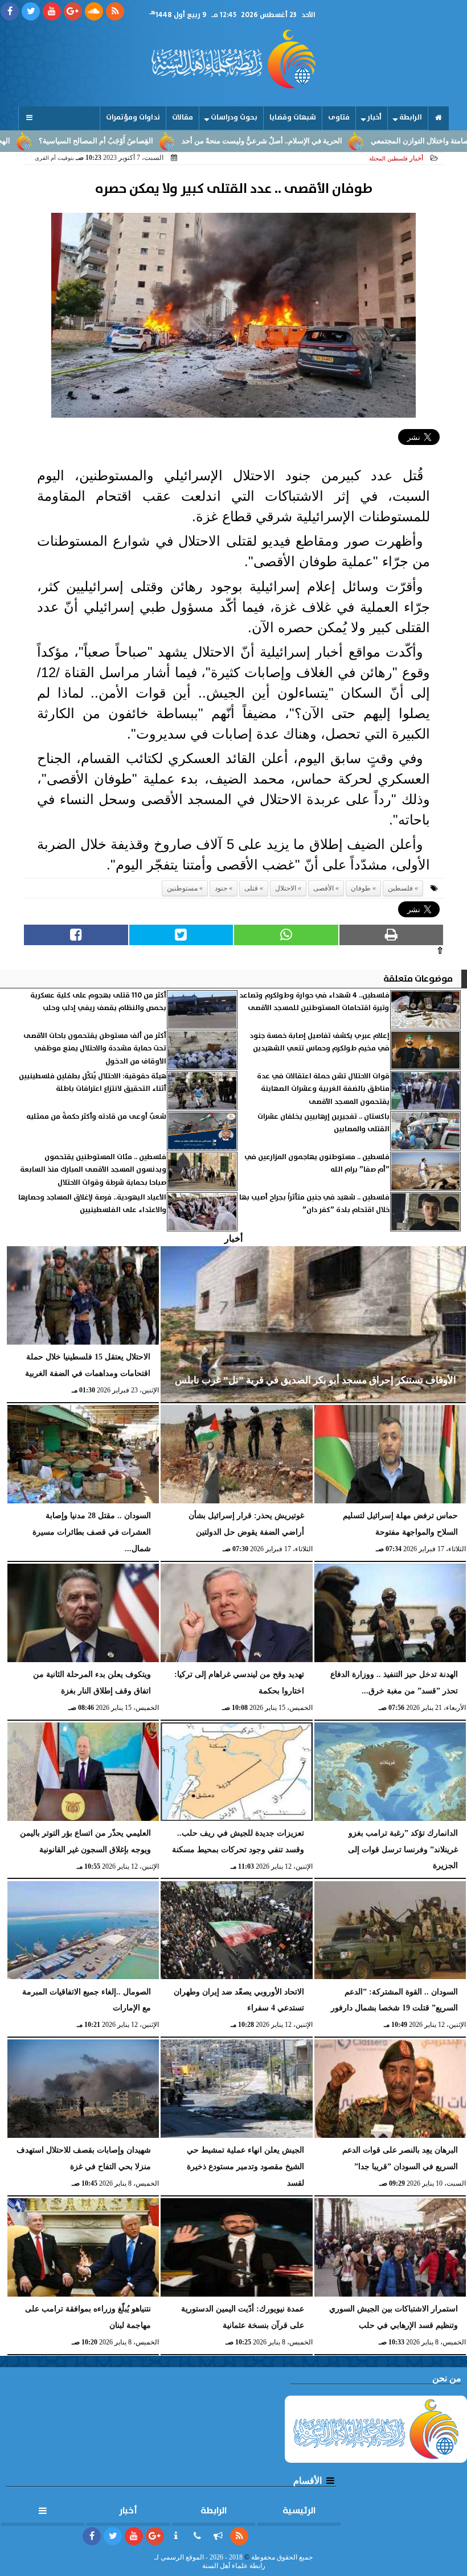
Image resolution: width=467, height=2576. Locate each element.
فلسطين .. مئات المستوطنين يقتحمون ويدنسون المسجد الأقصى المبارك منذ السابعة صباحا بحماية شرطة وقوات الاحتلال (93, 1170)
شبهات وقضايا (293, 118)
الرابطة (411, 118)
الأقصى (323, 888)
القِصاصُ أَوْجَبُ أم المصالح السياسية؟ (157, 141)
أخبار (374, 118)
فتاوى (339, 118)
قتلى (251, 888)
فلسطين (400, 888)
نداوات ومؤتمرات (133, 118)
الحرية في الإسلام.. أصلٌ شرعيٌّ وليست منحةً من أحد (323, 141)
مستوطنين (182, 888)
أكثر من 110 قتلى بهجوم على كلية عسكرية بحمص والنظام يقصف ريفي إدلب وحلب (98, 1002)
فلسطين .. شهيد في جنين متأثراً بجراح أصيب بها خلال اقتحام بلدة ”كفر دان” (314, 1204)
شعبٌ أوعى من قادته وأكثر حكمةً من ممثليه (96, 1117)
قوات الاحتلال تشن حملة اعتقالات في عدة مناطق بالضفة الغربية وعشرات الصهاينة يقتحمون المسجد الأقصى (323, 1089)
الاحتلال (286, 888)
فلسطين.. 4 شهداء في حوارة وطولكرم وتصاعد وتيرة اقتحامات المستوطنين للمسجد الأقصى (314, 1002)
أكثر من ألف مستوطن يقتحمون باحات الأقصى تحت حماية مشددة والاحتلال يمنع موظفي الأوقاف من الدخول (95, 1049)
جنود (221, 888)
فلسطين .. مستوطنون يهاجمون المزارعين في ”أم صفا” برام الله (317, 1163)
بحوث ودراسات (234, 118)
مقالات (183, 118)
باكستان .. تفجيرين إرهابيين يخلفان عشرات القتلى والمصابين (323, 1123)
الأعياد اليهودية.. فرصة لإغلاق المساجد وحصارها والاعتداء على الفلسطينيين (92, 1204)
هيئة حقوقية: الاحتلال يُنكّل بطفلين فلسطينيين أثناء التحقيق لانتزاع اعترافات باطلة (93, 1083)
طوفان (361, 888)
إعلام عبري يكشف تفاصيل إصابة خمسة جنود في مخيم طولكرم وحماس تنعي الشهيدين (320, 1042)
